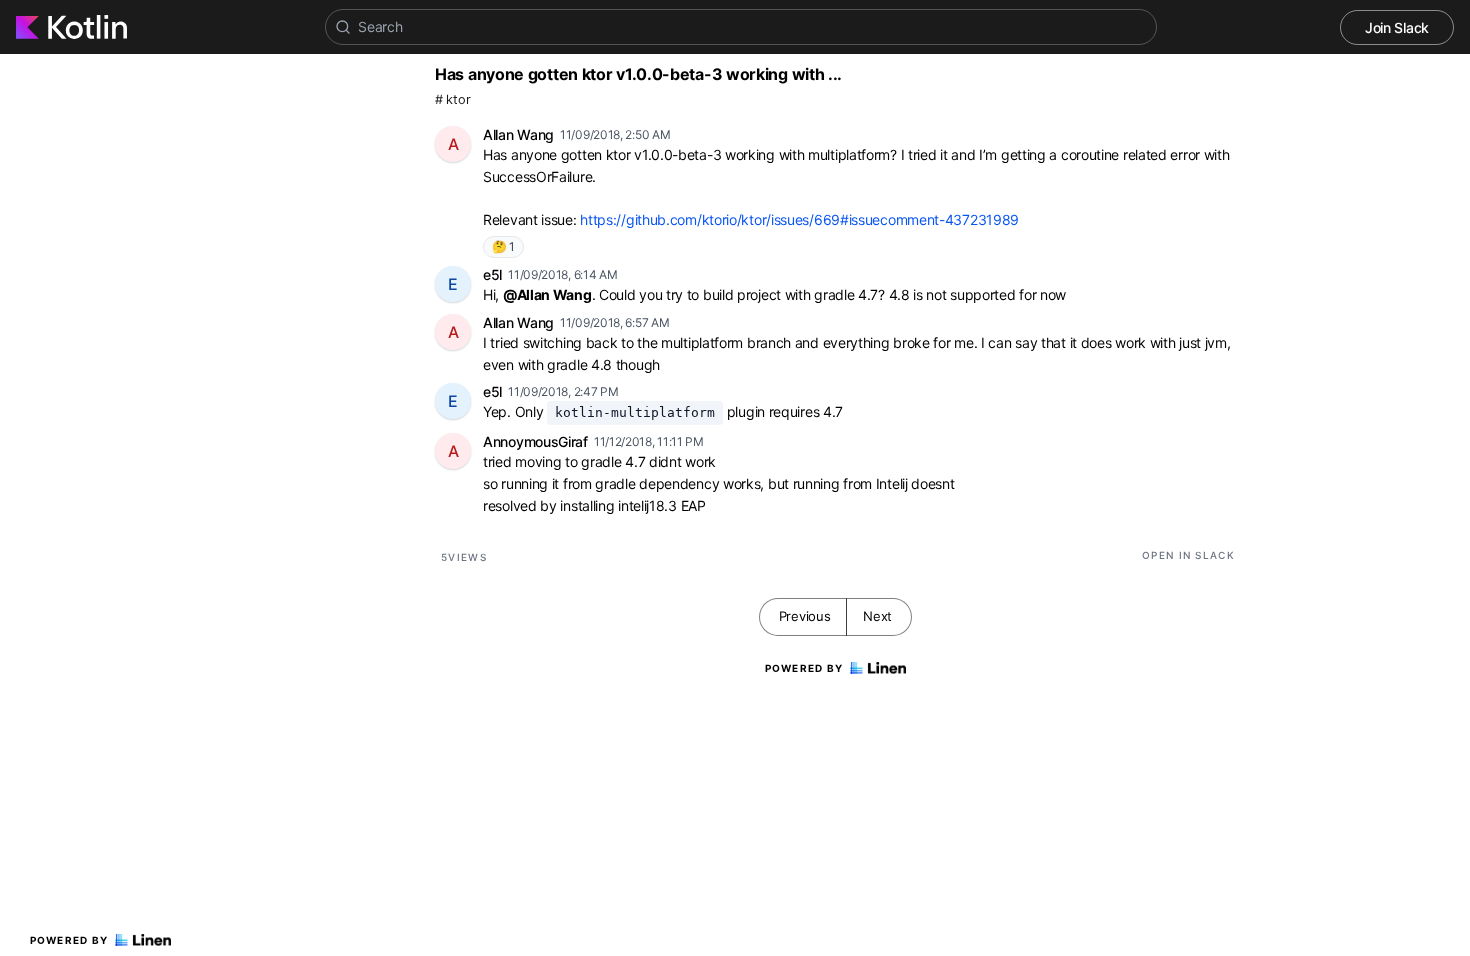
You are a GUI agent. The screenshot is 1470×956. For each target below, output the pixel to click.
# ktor (452, 99)
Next (877, 616)
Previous (805, 616)
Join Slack (1397, 27)
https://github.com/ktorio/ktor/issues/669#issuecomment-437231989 (799, 219)
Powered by (69, 940)
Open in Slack (1188, 555)
